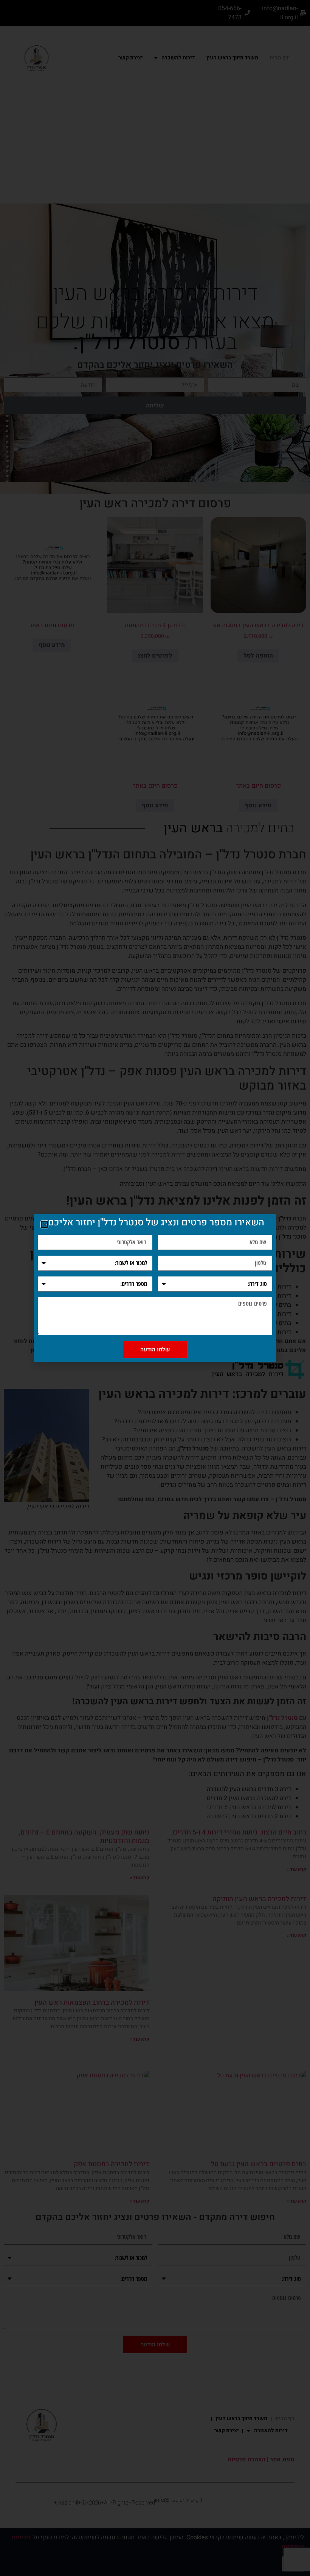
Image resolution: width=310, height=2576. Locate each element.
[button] (44, 1224)
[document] (155, 1288)
